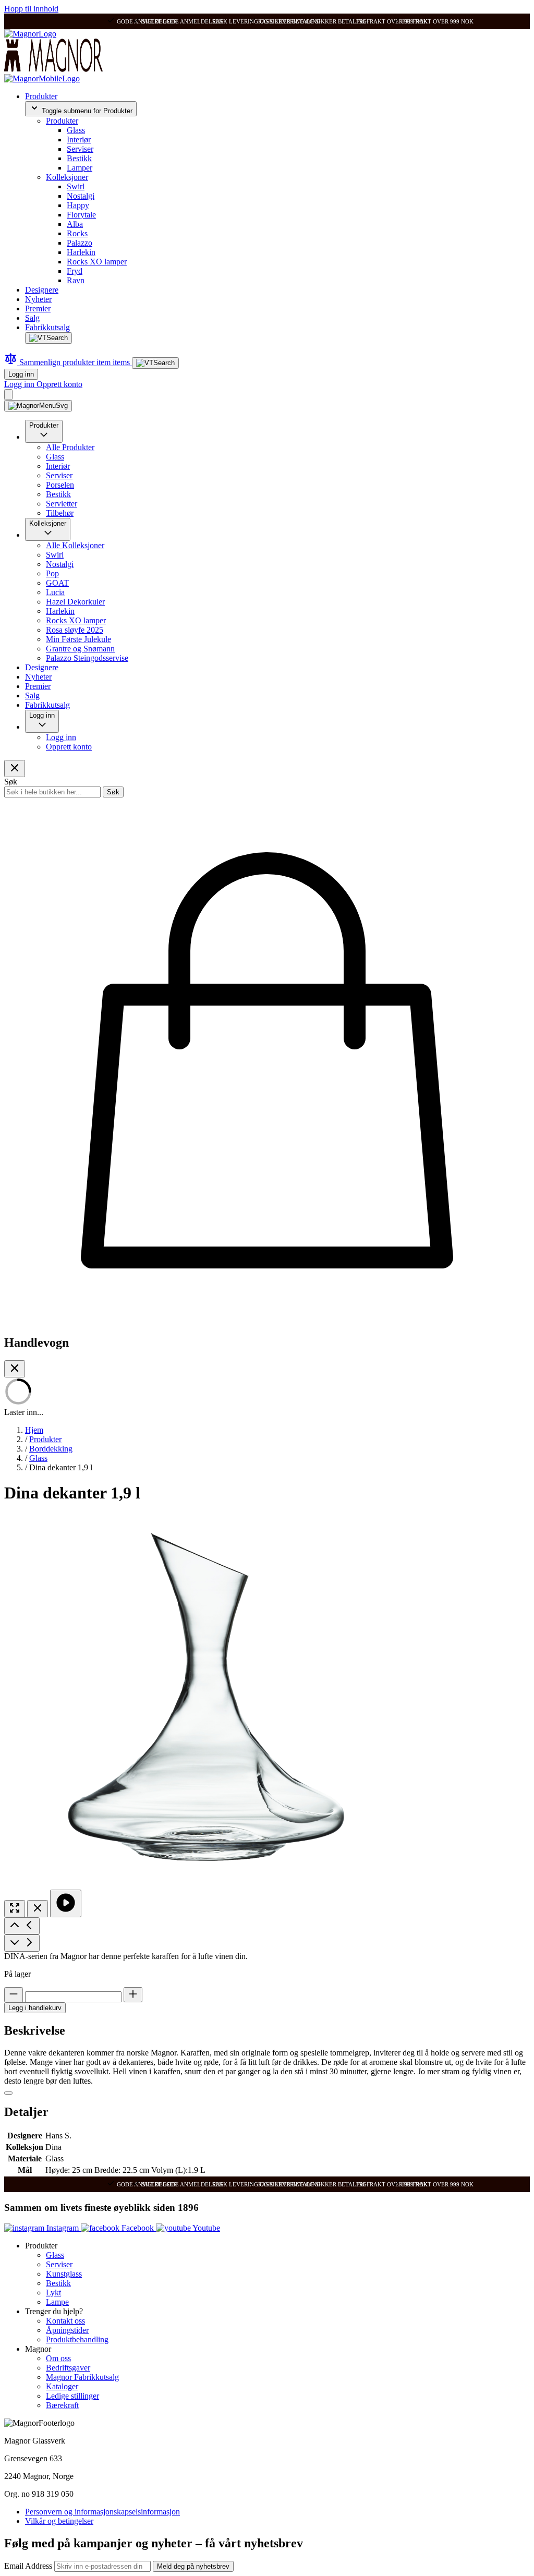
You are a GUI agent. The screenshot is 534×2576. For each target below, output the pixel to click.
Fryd (75, 271)
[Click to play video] (66, 1903)
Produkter (41, 96)
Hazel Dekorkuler (75, 602)
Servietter (62, 504)
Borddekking (51, 1449)
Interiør (79, 140)
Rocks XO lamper (97, 262)
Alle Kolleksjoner (75, 545)
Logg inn (21, 374)
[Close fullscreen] (38, 1909)
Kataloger (62, 2386)
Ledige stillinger (72, 2396)
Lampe (57, 2302)
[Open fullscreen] (15, 1909)
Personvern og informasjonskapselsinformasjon (102, 2512)
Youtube (205, 2228)
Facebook (138, 2228)
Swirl (76, 186)
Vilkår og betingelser (59, 2521)
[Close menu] (15, 769)
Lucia (55, 592)
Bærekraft (62, 2405)
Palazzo (80, 243)
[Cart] (8, 395)
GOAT (57, 583)
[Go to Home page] (30, 34)
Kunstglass (64, 2274)
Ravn (76, 280)
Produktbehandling (77, 2339)
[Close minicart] (15, 1369)
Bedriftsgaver (68, 2368)
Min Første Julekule (78, 639)
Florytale (81, 215)
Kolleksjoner (67, 177)
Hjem (34, 1430)
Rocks (77, 233)
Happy (78, 205)
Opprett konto (59, 384)
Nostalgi (81, 196)
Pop (52, 573)
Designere (42, 290)
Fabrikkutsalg (47, 327)
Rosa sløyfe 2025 (75, 630)
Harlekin (81, 252)
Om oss (58, 2358)
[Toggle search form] (48, 338)
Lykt (53, 2293)
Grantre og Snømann (80, 649)
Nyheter (38, 299)
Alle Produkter (70, 447)
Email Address (29, 2566)
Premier (38, 309)
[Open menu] (38, 406)
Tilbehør (60, 513)
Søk (113, 792)
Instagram (63, 2228)
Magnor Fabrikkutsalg (82, 2377)
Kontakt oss (65, 2321)
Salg (32, 318)
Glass (76, 130)
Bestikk (79, 158)
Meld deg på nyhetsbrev (193, 2566)
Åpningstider (67, 2330)
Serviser (80, 149)
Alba (75, 224)
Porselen (60, 485)
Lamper (80, 168)
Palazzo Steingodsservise (87, 658)
